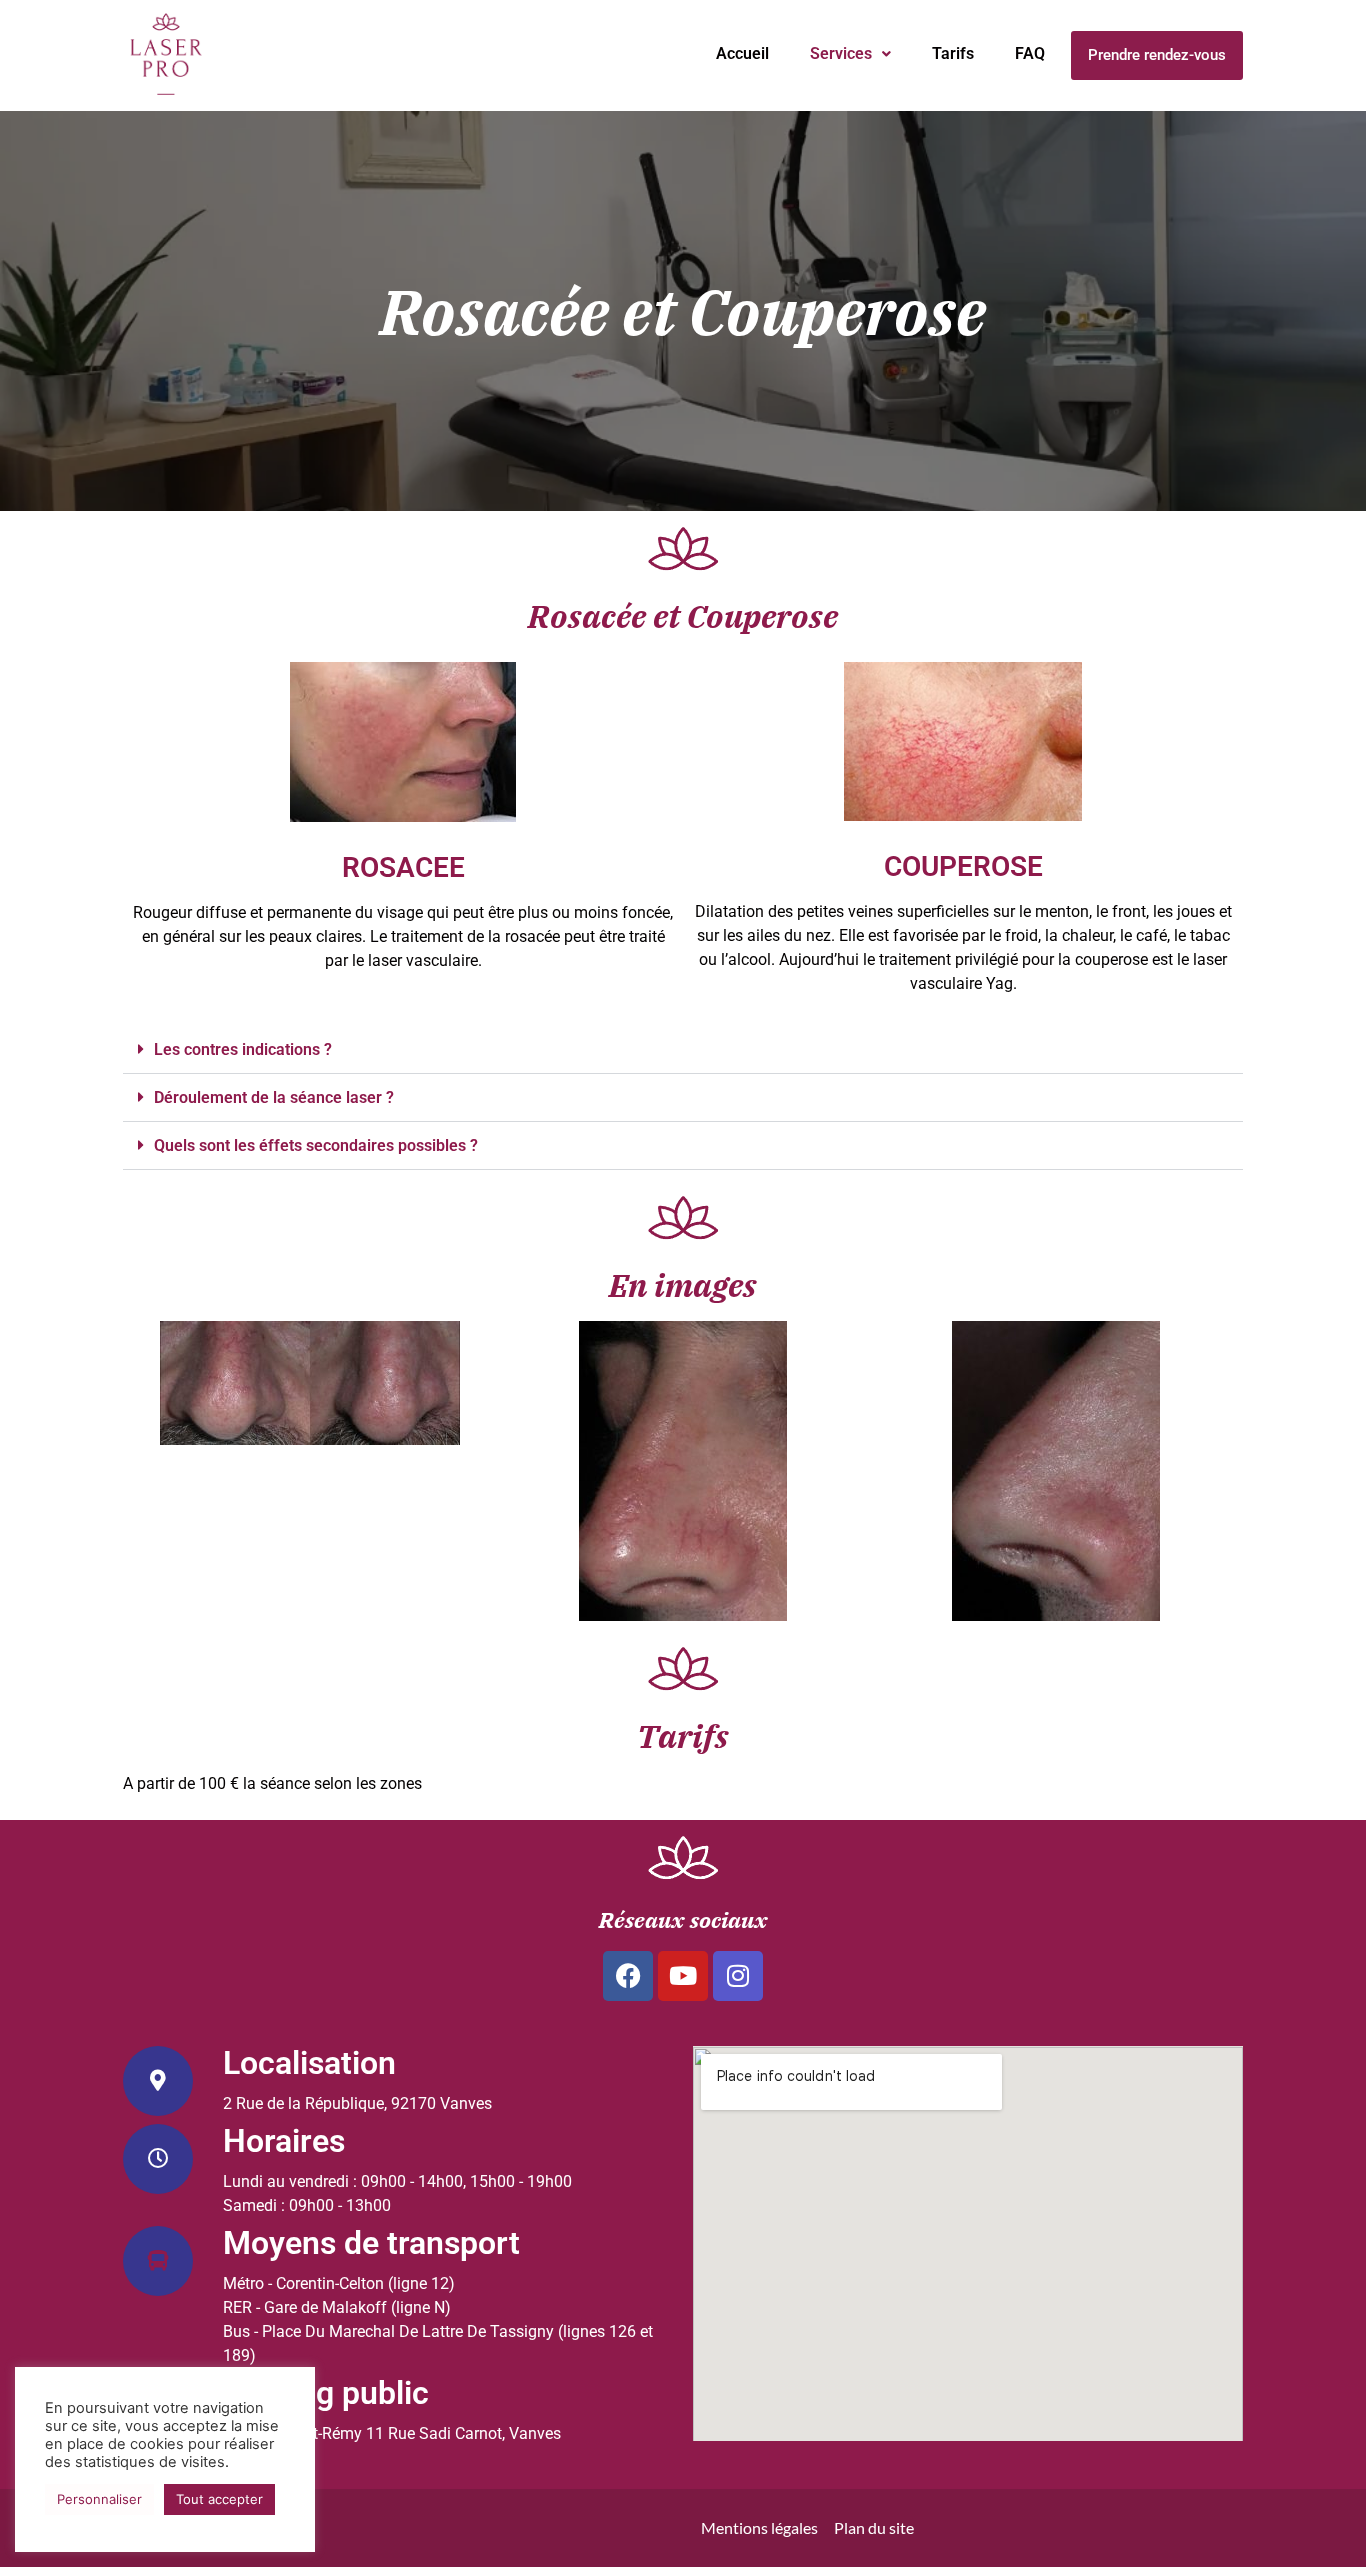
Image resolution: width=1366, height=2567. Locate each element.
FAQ (1030, 53)
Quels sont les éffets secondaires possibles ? (316, 1145)
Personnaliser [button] (99, 2499)
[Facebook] (628, 1976)
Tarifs (953, 53)
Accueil (742, 53)
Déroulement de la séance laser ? (274, 1097)
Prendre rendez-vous (1157, 55)
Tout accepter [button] (219, 2499)
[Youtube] (683, 1976)
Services (841, 53)
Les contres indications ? (243, 1049)
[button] (850, 54)
